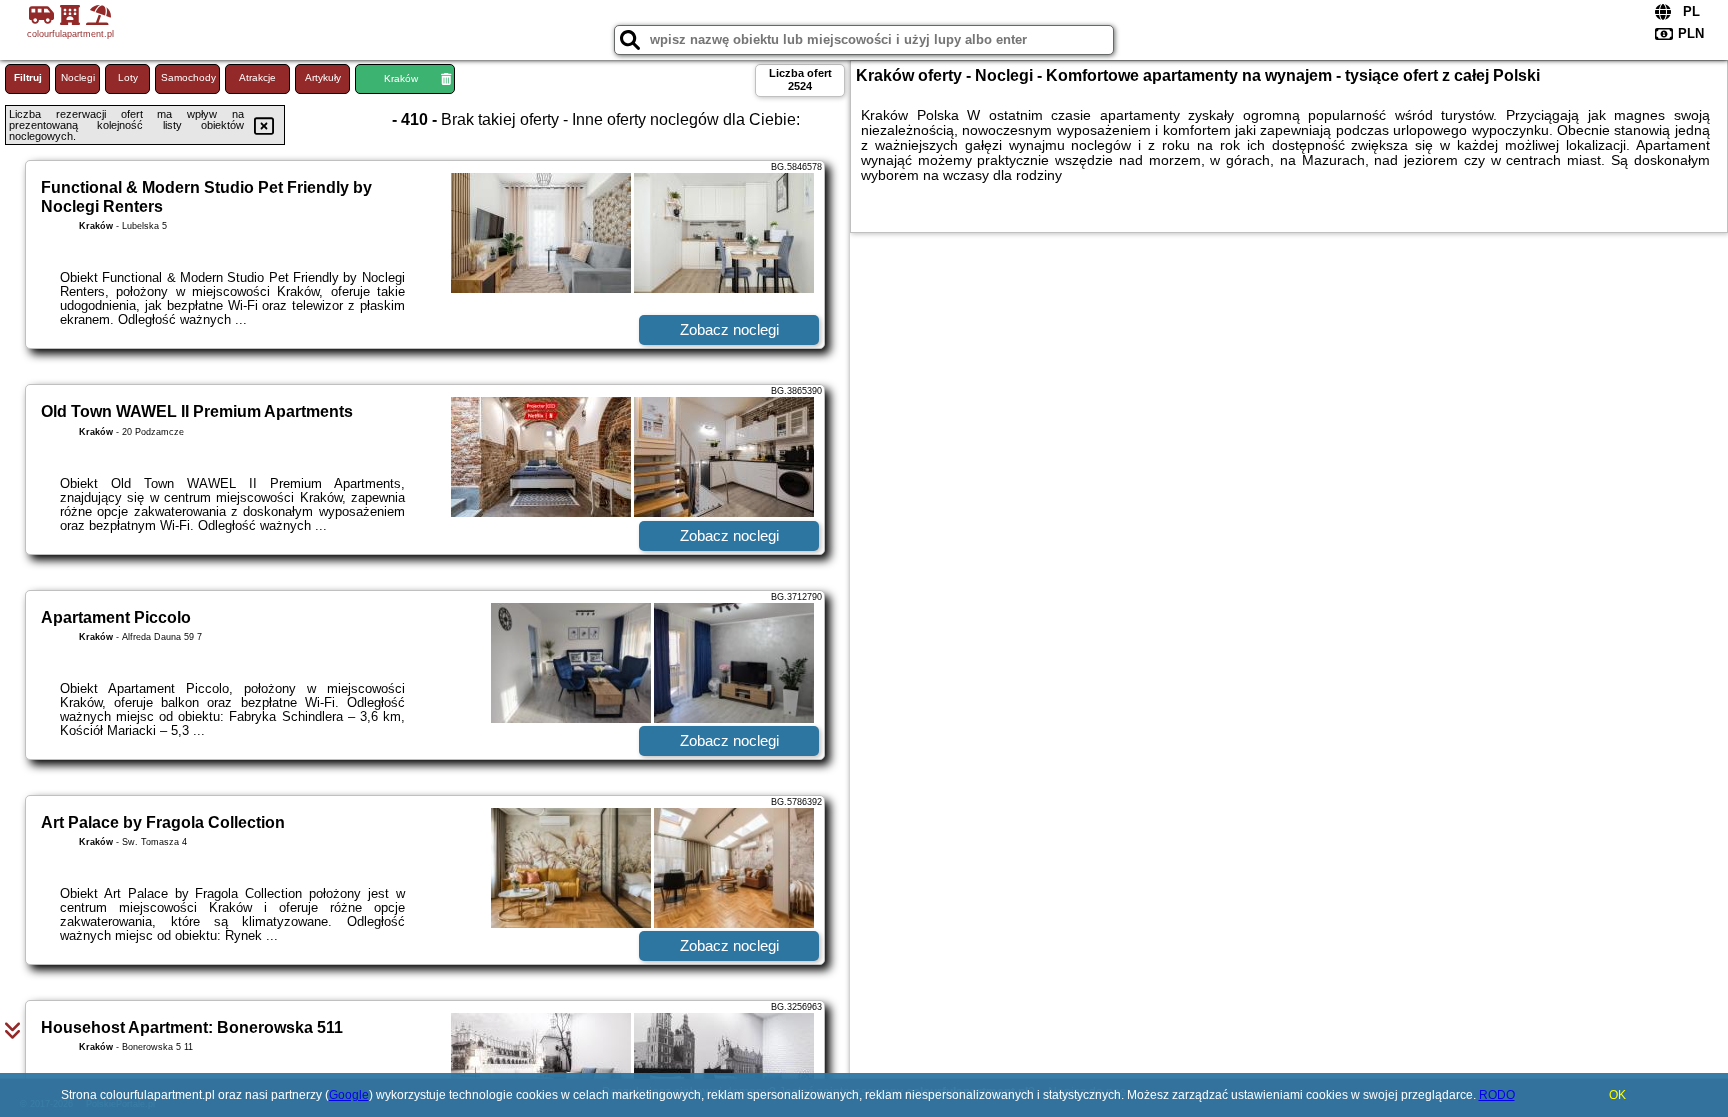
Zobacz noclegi (729, 329)
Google (349, 1095)
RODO (1497, 1095)
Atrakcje (257, 77)
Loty (128, 77)
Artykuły (323, 77)
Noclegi (78, 77)
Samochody (188, 77)
